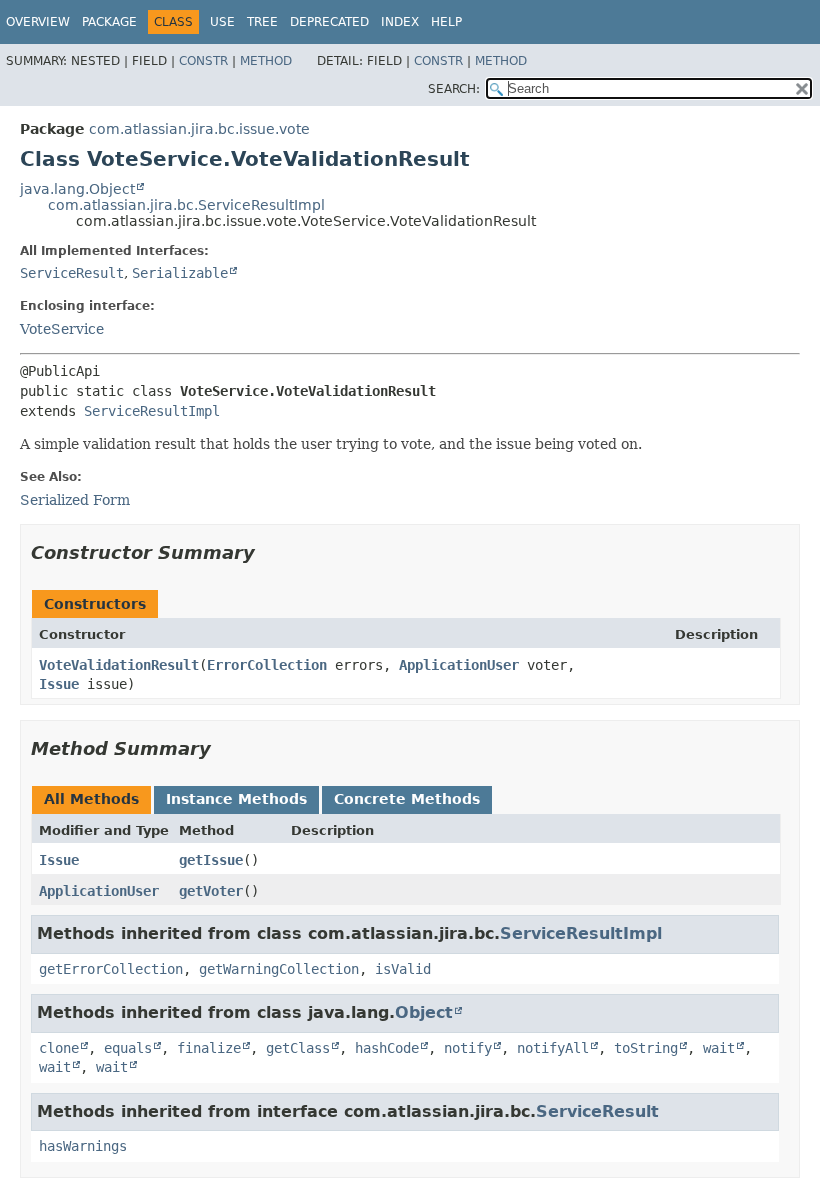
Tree (262, 22)
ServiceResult (72, 273)
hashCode (387, 1048)
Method (266, 61)
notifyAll (553, 1048)
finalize (209, 1048)
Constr (203, 61)
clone (59, 1048)
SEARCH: (454, 89)
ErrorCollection (267, 665)
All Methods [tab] (91, 799)
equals (128, 1048)
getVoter (211, 891)
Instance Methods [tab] (236, 799)
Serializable (180, 273)
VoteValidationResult (119, 665)
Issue (59, 684)
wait (719, 1048)
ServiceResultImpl (152, 411)
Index (400, 22)
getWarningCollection (279, 969)
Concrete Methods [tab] (407, 799)
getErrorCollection (111, 969)
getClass (298, 1048)
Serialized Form (75, 500)
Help (446, 22)
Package (109, 22)
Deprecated (329, 22)
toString (646, 1048)
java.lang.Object (77, 189)
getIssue (211, 860)
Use (222, 22)
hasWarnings (83, 1146)
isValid (403, 969)
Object (424, 1012)
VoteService (62, 329)
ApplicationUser (459, 665)
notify (468, 1048)
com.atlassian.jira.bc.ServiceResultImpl (186, 205)
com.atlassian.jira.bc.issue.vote (199, 129)
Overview (38, 22)
